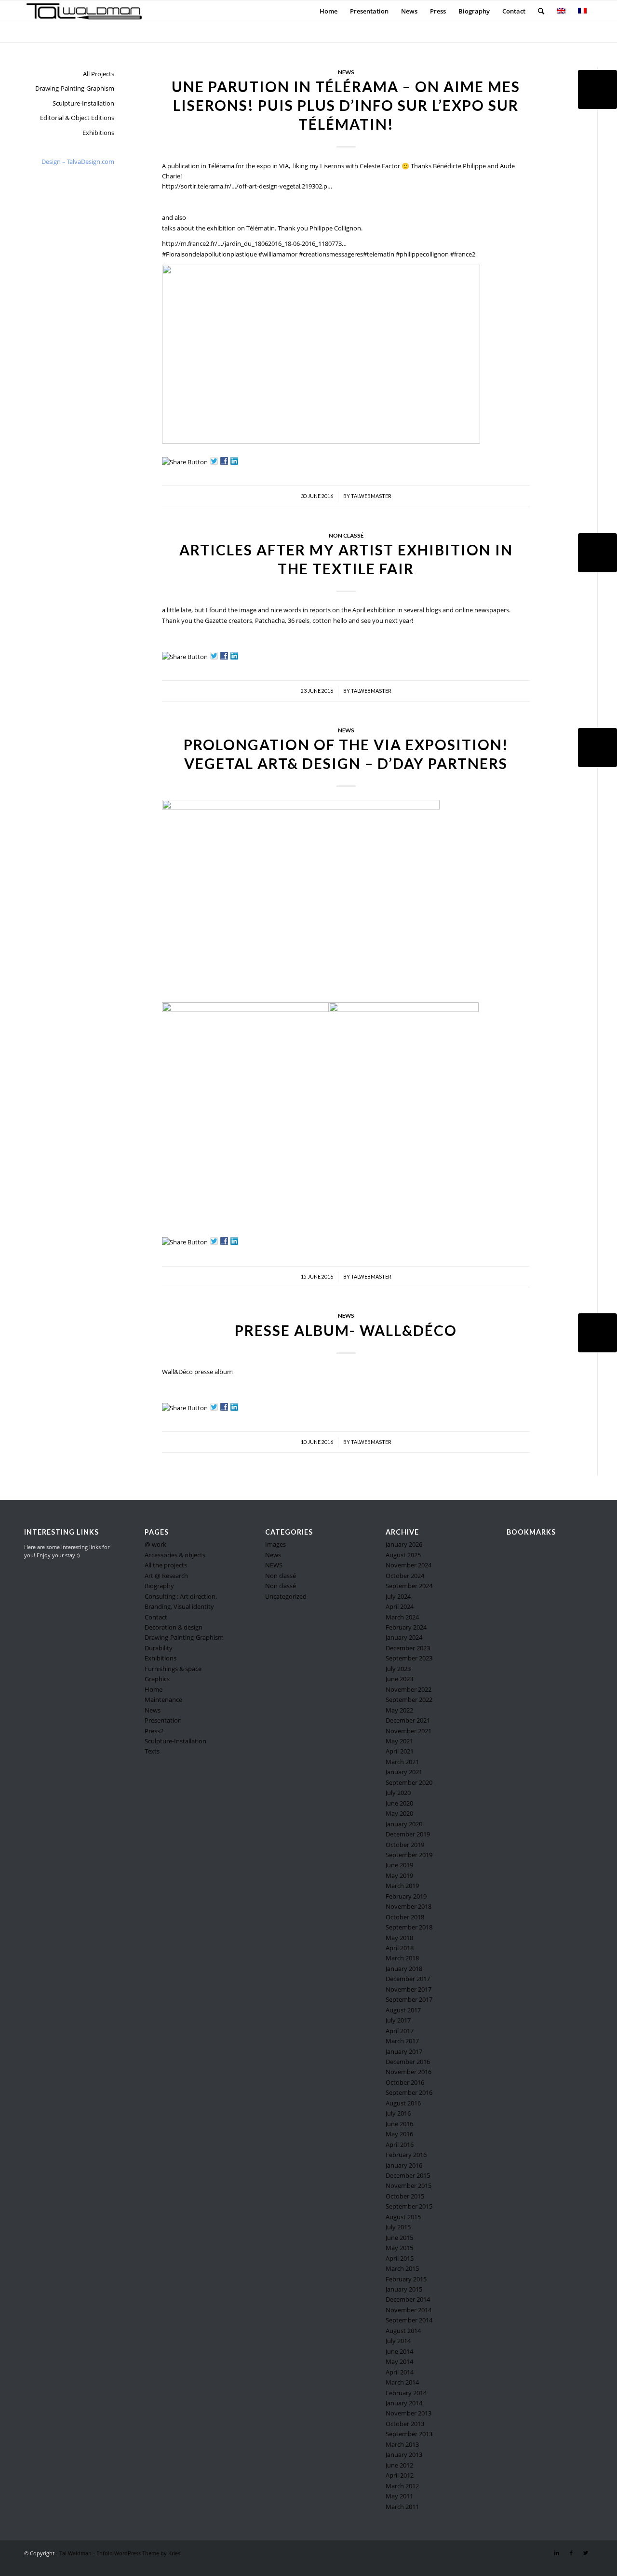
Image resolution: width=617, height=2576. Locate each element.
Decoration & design (174, 1627)
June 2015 (399, 2238)
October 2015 (405, 2196)
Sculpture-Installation (83, 103)
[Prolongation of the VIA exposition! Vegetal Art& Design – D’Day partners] (597, 748)
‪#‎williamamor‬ (278, 254)
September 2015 (409, 2206)
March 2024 (402, 1617)
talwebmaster (371, 496)
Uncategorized (286, 1596)
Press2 (154, 1731)
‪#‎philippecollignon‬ (422, 254)
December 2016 (408, 2062)
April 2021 (400, 1751)
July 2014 (398, 2341)
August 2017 (403, 2010)
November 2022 (409, 1689)
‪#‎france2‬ (463, 254)
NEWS (274, 1565)
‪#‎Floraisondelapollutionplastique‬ (209, 254)
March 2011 (402, 2507)
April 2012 (400, 2475)
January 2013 (404, 2455)
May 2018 (399, 1938)
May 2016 (399, 2134)
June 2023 (399, 1679)
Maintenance (163, 1699)
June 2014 (399, 2351)
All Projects (99, 74)
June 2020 (399, 1803)
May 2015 (399, 2248)
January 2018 (404, 1969)
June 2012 (399, 2465)
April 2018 (400, 1948)
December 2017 (408, 1979)
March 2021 (402, 1762)
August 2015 (403, 2217)
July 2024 (398, 1596)
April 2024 (400, 1606)
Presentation (163, 1720)
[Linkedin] (557, 2553)
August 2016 (403, 2103)
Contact (156, 1617)
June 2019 (399, 1865)
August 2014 (403, 2331)
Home (154, 1689)
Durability (159, 1648)
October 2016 (405, 2082)
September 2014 (409, 2320)
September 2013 (409, 2434)
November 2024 (409, 1565)
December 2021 (408, 1720)
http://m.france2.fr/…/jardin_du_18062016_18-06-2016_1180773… (254, 243)
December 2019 (408, 1834)
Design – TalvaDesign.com (78, 162)
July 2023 (398, 1669)
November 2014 (409, 2310)
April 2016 (400, 2144)
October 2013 (405, 2424)
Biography (159, 1586)
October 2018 (405, 1917)
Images (275, 1544)
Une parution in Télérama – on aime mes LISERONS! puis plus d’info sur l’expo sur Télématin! (346, 105)
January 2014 (404, 2403)
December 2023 (408, 1648)
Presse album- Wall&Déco (346, 1330)
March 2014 (402, 2382)
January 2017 (404, 2051)
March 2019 (402, 1886)
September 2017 (409, 1999)
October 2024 (405, 1576)
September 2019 (409, 1855)
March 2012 (402, 2486)
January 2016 (404, 2165)
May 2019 (399, 1875)
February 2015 (406, 2279)
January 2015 (404, 2289)
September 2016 (409, 2092)
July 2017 (398, 2020)
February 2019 (406, 1896)
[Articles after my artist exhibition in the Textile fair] (597, 553)
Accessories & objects (175, 1555)
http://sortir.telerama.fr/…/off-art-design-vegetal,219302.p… (247, 186)
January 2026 (404, 1544)
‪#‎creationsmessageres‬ (331, 254)
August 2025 (403, 1555)
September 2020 (409, 1782)
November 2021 (409, 1731)
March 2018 (402, 1958)
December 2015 (408, 2175)
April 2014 (400, 2372)
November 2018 (409, 1906)
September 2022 (409, 1699)
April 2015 (400, 2258)
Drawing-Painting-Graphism (75, 88)
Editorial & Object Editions (77, 118)
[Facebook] (571, 2553)
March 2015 (402, 2268)
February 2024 (406, 1627)
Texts (152, 1751)
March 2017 (402, 2041)
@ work (155, 1544)
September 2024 (409, 1586)
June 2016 (399, 2124)
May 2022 (399, 1710)
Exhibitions (98, 133)
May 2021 (399, 1741)
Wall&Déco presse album (197, 1372)
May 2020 (399, 1813)
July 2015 (398, 2227)
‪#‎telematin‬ (379, 254)
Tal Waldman (75, 2553)
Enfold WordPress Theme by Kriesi (139, 2553)
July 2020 (398, 1793)
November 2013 (409, 2413)
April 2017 (400, 2031)
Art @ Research (166, 1576)
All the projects (166, 1565)
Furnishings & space (173, 1669)
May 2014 (399, 2361)
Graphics (157, 1679)
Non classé (346, 535)
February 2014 (406, 2393)
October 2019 (405, 1845)
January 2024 (404, 1637)
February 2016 (406, 2155)
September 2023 (409, 1658)
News (346, 72)
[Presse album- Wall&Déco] (597, 1333)
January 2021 (404, 1772)
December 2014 (408, 2299)
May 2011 (399, 2496)
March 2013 (402, 2444)
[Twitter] (586, 2553)
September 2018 (409, 1927)
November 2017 (409, 1989)
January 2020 (404, 1824)
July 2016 (398, 2113)
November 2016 (409, 2072)
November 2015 (409, 2185)
